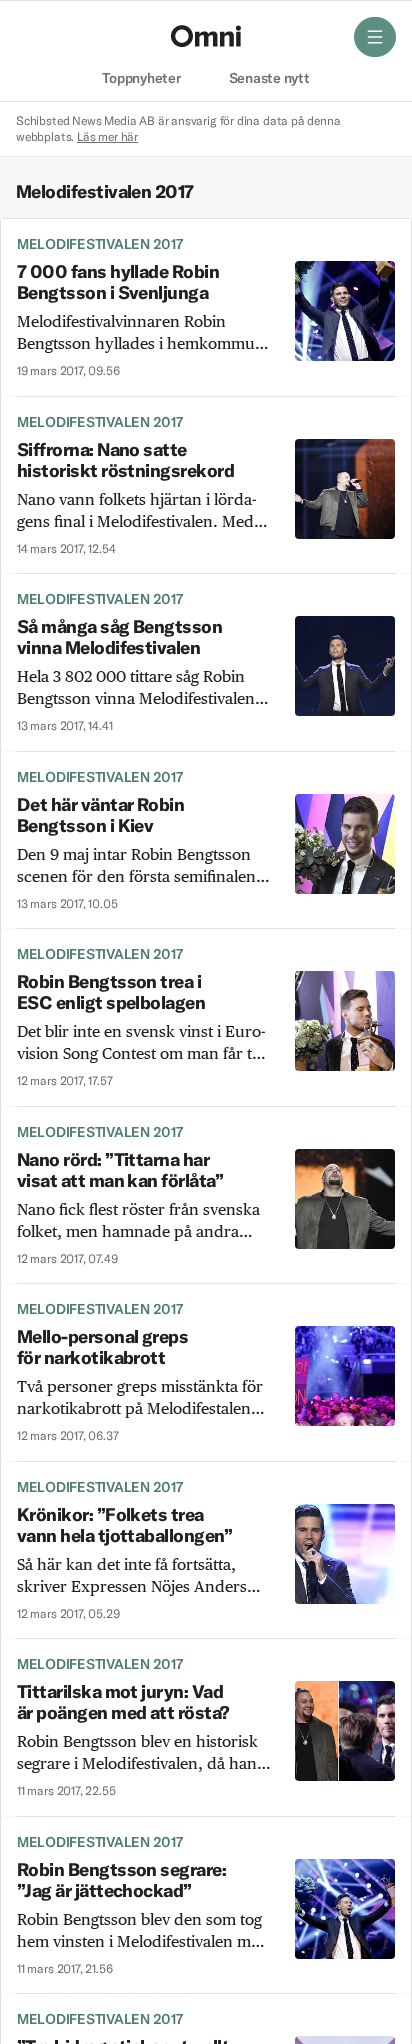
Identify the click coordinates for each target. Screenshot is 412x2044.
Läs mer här (107, 136)
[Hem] (206, 36)
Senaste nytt (269, 79)
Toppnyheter (141, 79)
